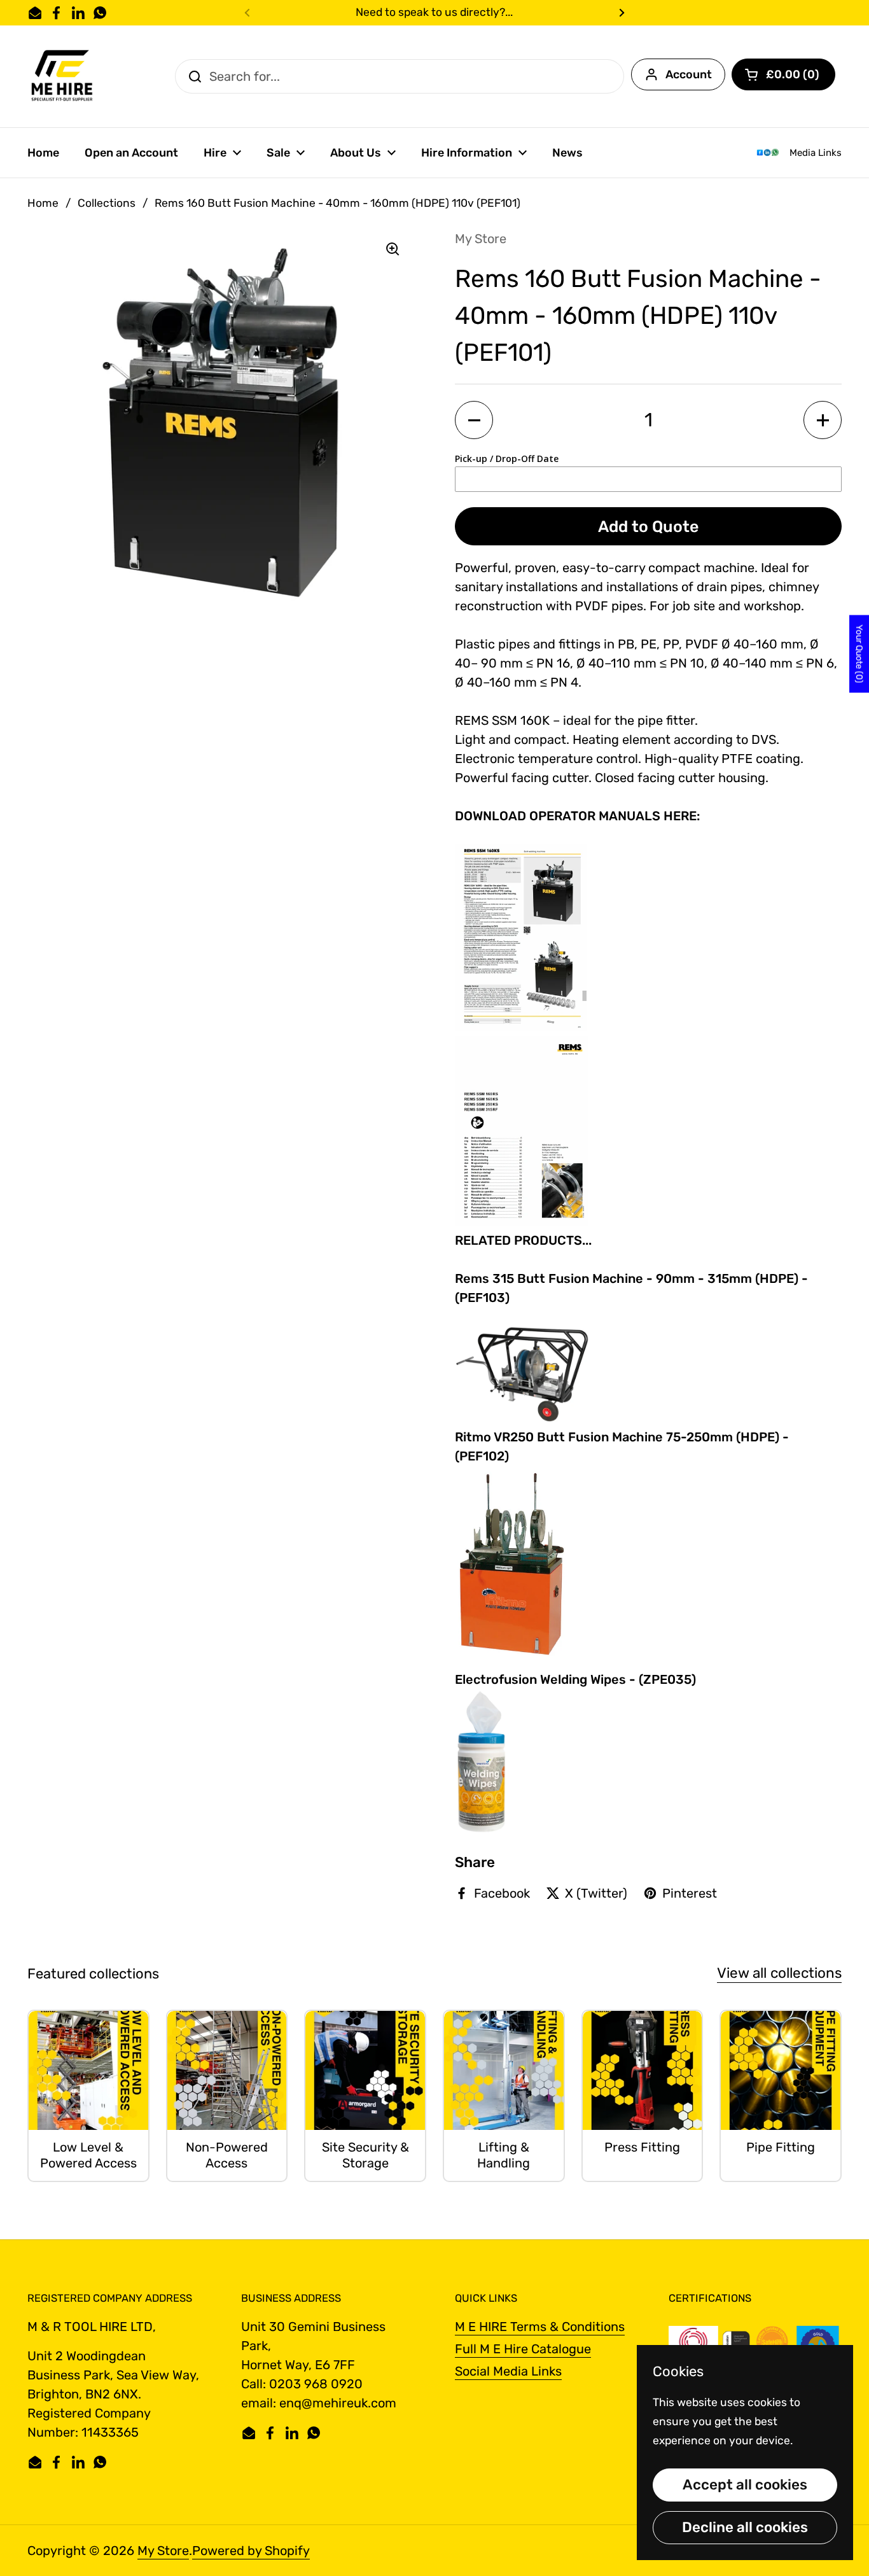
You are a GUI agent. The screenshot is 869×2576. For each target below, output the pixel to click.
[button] (783, 74)
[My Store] (63, 76)
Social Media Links (508, 2371)
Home (43, 203)
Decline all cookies (745, 2527)
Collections (107, 203)
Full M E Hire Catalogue (523, 2349)
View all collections (779, 1973)
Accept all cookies (745, 2485)
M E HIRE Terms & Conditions (540, 2327)
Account (689, 74)
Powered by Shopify (251, 2551)
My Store (163, 2551)
